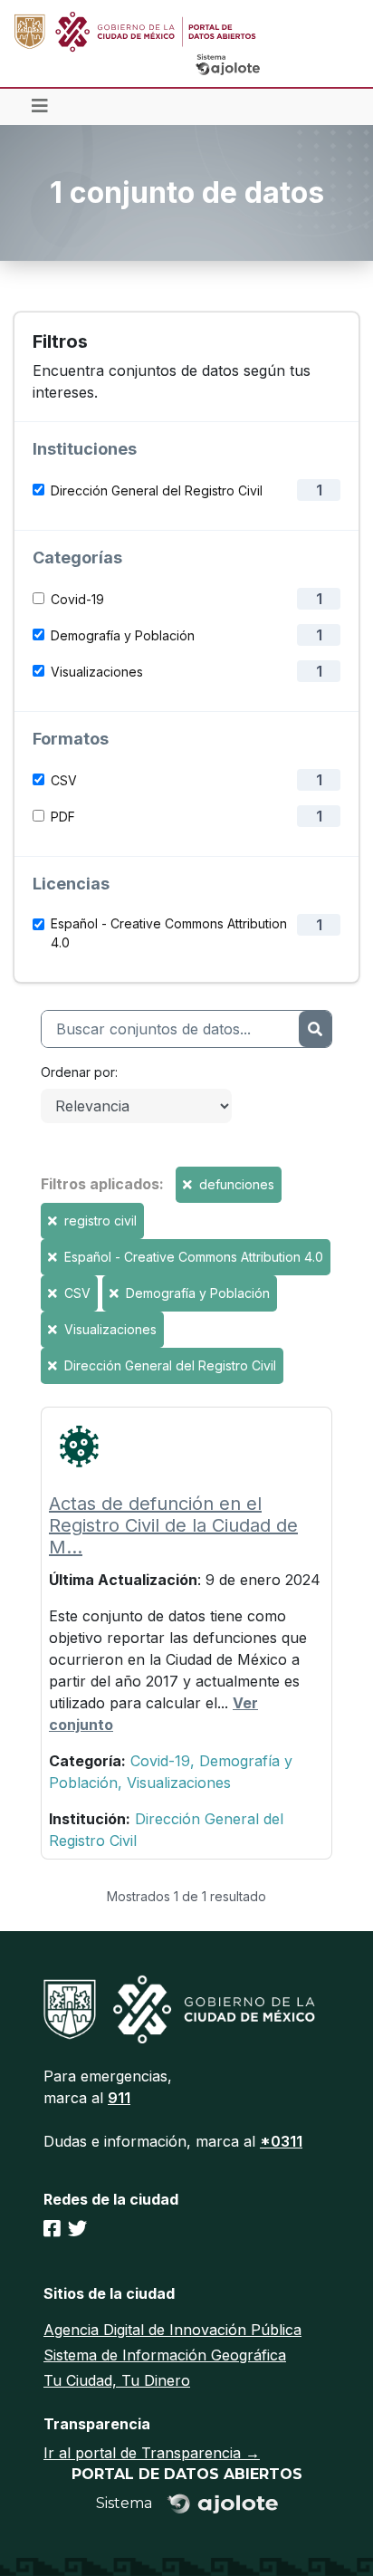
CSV (64, 780)
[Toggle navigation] (40, 107)
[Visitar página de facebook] (52, 2228)
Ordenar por (78, 1072)
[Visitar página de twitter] (77, 2228)
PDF (63, 817)
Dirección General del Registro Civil (157, 490)
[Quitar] (189, 1184)
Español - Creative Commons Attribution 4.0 (169, 933)
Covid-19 (77, 599)
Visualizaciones (97, 672)
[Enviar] (315, 1029)
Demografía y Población (123, 635)
